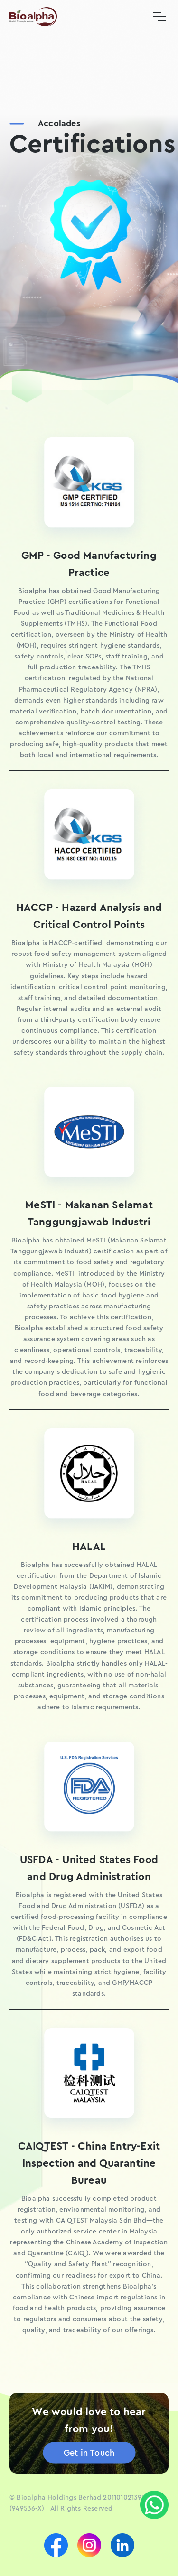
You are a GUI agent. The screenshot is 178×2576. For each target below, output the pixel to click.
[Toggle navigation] (159, 17)
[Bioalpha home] (33, 17)
